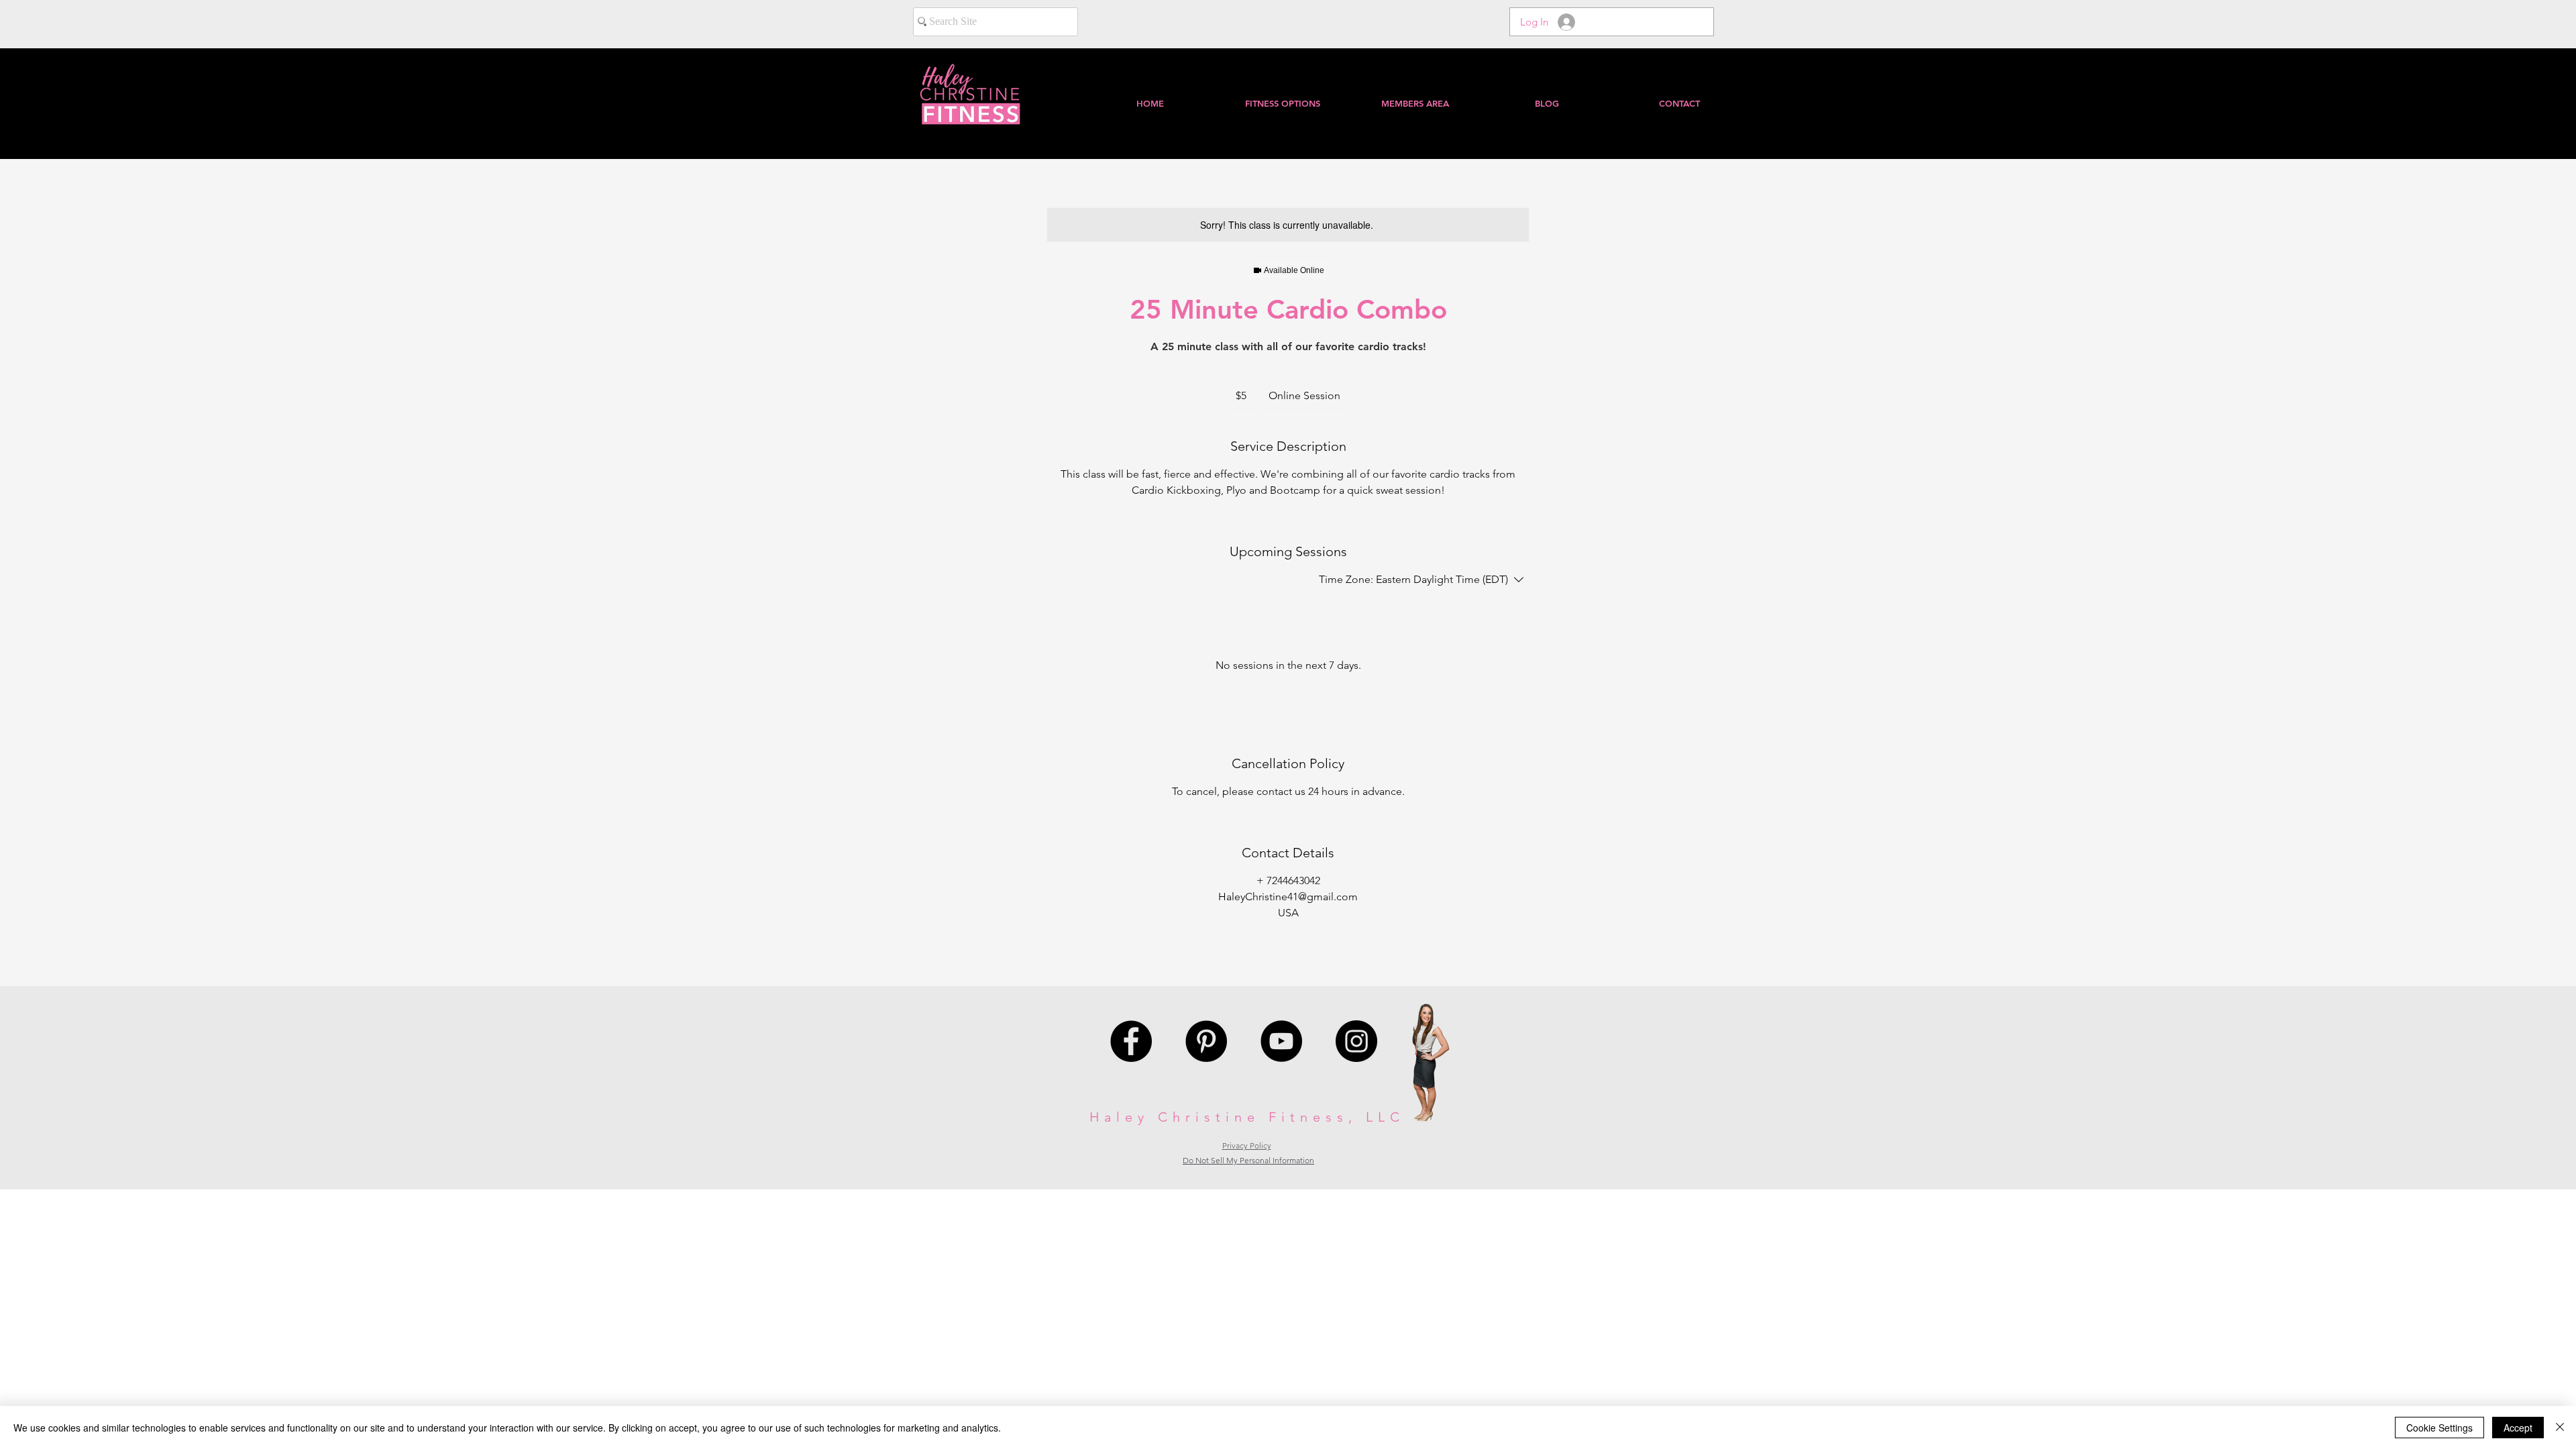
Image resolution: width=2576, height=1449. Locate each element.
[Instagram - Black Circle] (1356, 1041)
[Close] (2560, 1428)
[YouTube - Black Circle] (1281, 1041)
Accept (2518, 1428)
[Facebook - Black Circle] (1131, 1041)
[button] (1414, 103)
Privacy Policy (1247, 1145)
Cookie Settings (2439, 1428)
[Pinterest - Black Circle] (1206, 1041)
